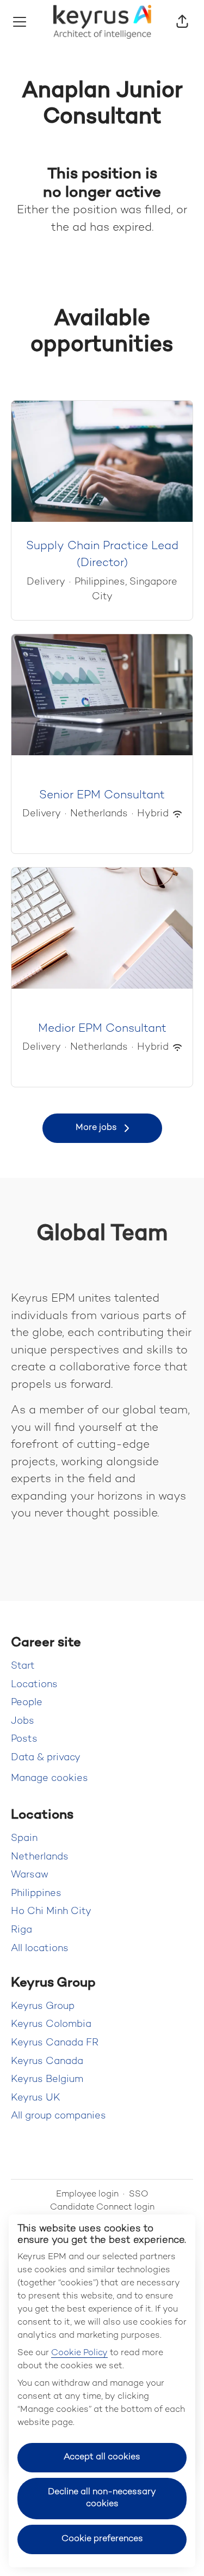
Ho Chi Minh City (51, 1912)
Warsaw (30, 1875)
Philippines (36, 1894)
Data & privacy (46, 1758)
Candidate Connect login (102, 2208)
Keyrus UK (36, 2098)
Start (23, 1666)
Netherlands (40, 1857)
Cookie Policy (79, 2353)
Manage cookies (50, 1778)
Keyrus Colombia (51, 2024)
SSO (139, 2195)
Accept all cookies (102, 2457)
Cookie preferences (102, 2539)
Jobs (23, 1721)
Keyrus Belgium (47, 2080)
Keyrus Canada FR (55, 2043)
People (27, 1703)
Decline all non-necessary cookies (102, 2498)
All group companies (58, 2116)
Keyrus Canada (47, 2062)
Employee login (87, 2195)
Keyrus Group (43, 2006)
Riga (21, 1930)
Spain (24, 1838)
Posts (24, 1739)
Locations (34, 1685)
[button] (182, 22)
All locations (40, 1949)
